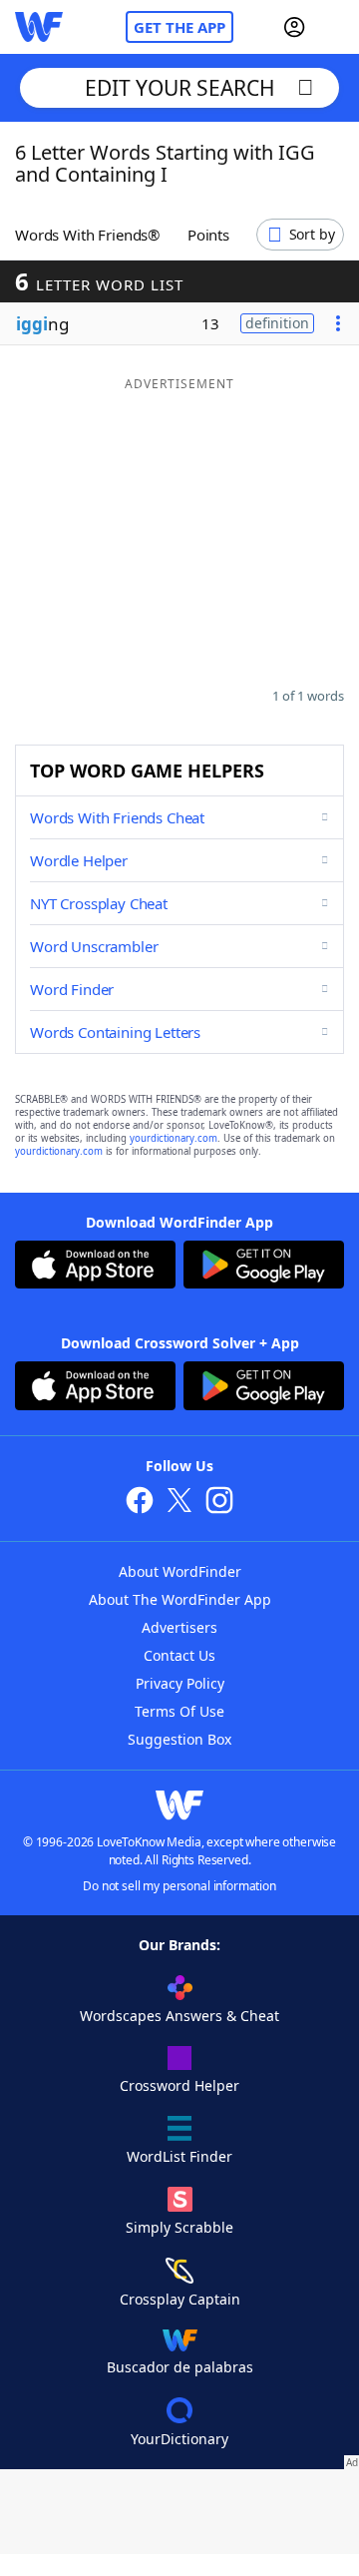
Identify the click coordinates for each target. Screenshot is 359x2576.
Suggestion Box (179, 1739)
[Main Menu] (336, 27)
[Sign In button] (294, 27)
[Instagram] (219, 1503)
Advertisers (179, 1627)
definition (277, 323)
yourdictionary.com (174, 1138)
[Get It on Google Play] (264, 1267)
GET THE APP (179, 27)
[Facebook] (140, 1503)
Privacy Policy (180, 1683)
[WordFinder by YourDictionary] (39, 27)
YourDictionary (179, 2439)
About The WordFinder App (180, 1599)
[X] (179, 1503)
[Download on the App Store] (95, 1267)
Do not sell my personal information (179, 1886)
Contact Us (179, 1655)
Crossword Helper (179, 2085)
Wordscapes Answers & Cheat (179, 2016)
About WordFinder (180, 1571)
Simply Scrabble (179, 2227)
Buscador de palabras (180, 2367)
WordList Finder (179, 2156)
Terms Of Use (179, 1711)
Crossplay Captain (180, 2299)
